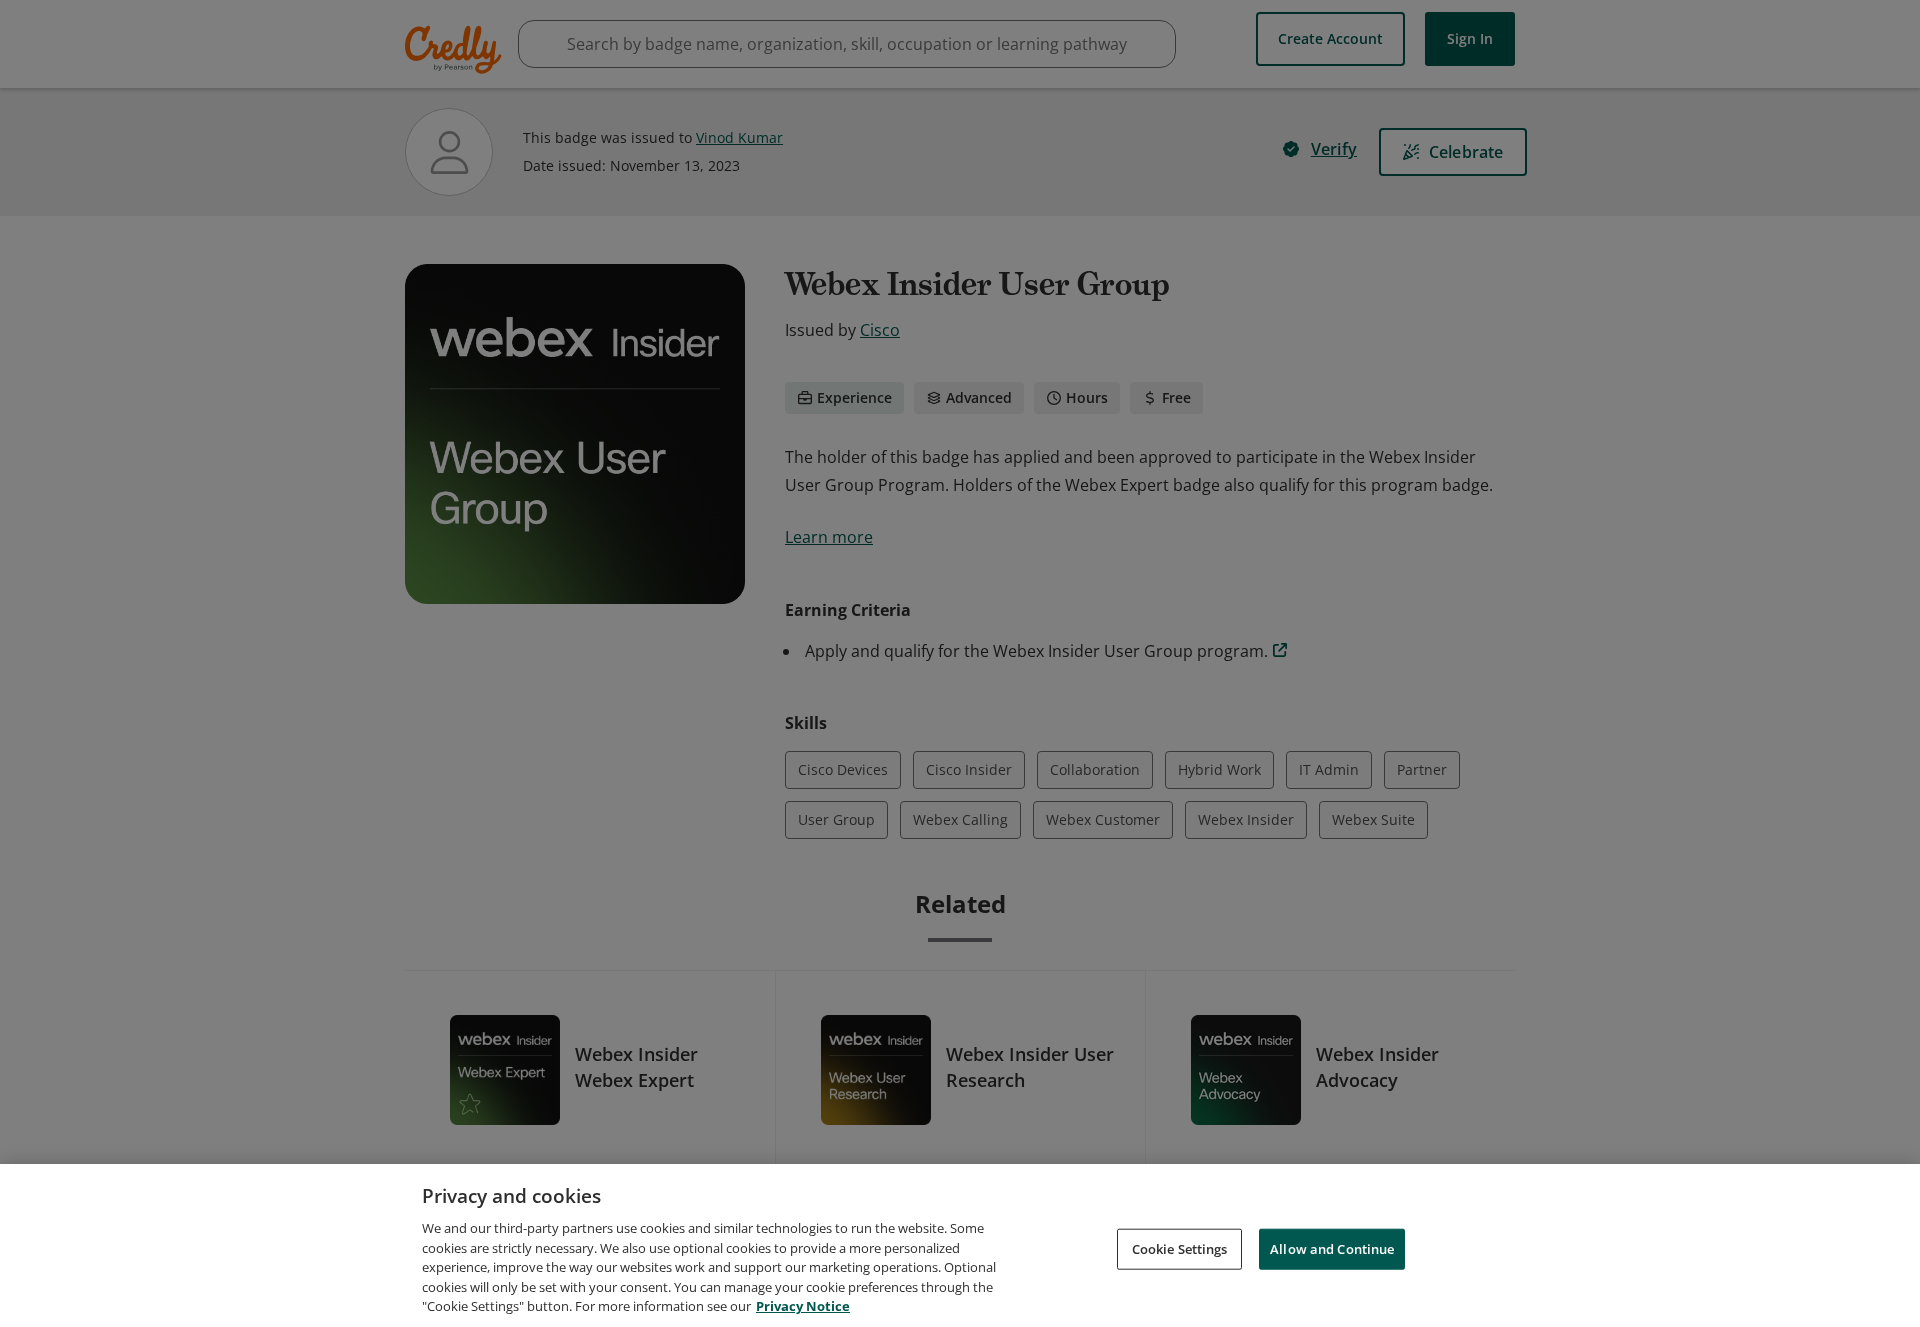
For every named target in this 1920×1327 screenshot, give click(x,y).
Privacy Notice (803, 1306)
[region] (960, 1245)
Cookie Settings (1180, 1248)
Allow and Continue (1332, 1248)
